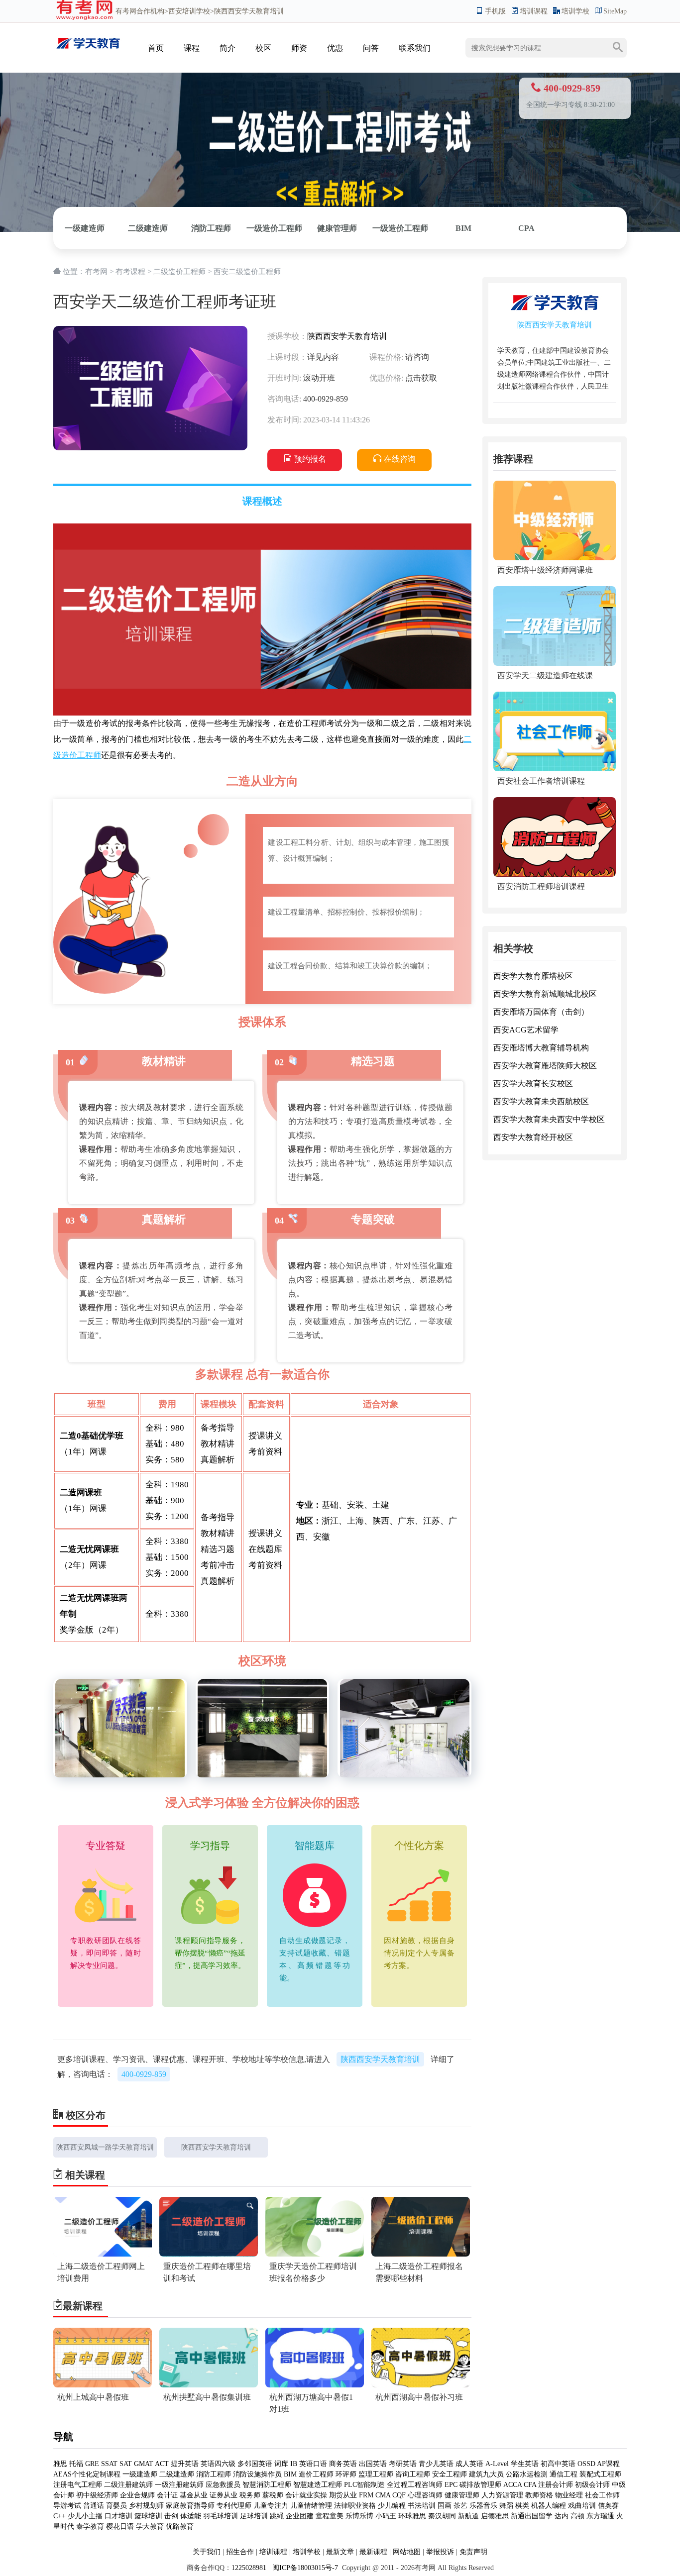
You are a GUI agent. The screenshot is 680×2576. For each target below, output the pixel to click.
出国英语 (373, 2464)
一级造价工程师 (274, 228)
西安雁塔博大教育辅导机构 (541, 1048)
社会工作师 (602, 2495)
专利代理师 (234, 2506)
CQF (399, 2495)
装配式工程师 (600, 2474)
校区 (263, 48)
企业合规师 (137, 2495)
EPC (451, 2485)
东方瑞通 (600, 2516)
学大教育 (150, 2526)
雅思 (60, 2464)
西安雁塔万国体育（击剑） (541, 1012)
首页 (156, 48)
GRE (92, 2464)
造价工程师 (316, 2474)
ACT (162, 2464)
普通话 (94, 2506)
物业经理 (569, 2495)
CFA (530, 2485)
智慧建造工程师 (318, 2485)
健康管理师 (337, 228)
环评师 (346, 2474)
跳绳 (277, 2516)
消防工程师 (211, 228)
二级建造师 (148, 228)
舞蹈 (506, 2506)
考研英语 (403, 2464)
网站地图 (407, 2552)
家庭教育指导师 (190, 2506)
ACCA (512, 2485)
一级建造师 (85, 228)
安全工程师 (450, 2474)
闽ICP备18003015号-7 (304, 2568)
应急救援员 (223, 2485)
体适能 (191, 2516)
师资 (299, 48)
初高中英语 (558, 2464)
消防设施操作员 (257, 2474)
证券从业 (224, 2495)
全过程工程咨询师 (415, 2485)
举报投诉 (440, 2552)
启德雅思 (495, 2516)
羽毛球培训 (221, 2516)
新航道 (468, 2516)
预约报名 (310, 459)
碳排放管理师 (480, 2485)
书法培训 (422, 2506)
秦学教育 (90, 2526)
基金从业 (194, 2495)
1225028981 (249, 2568)
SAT (126, 2464)
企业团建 (300, 2516)
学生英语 (525, 2464)
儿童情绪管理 (311, 2506)
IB (294, 2464)
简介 (227, 48)
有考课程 (130, 272)
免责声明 (473, 2552)
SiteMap (615, 11)
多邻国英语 (255, 2464)
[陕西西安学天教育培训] (88, 38)
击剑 (171, 2516)
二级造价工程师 (179, 272)
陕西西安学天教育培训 (347, 336)
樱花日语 (120, 2526)
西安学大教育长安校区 (533, 1083)
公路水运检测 (527, 2474)
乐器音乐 (483, 2506)
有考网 (126, 11)
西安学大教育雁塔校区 (533, 976)
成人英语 (469, 2464)
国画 (445, 2506)
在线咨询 (400, 459)
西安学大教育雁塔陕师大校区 (545, 1066)
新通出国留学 (532, 2516)
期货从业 (343, 2495)
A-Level (497, 2464)
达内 (562, 2516)
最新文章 (340, 2552)
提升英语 (185, 2464)
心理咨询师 (425, 2495)
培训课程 (534, 11)
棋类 (522, 2506)
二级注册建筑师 (128, 2485)
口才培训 (118, 2516)
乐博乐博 (359, 2516)
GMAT (144, 2464)
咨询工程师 (413, 2474)
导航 (63, 2437)
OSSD (586, 2464)
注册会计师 (556, 2485)
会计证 (167, 2495)
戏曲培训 (582, 2506)
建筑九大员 (486, 2474)
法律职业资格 (355, 2506)
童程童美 (330, 2516)
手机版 (495, 11)
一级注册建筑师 (179, 2485)
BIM (463, 228)
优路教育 (180, 2526)
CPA (526, 228)
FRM (366, 2495)
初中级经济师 (97, 2495)
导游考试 (67, 2506)
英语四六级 (218, 2464)
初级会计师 (592, 2485)
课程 (192, 48)
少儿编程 (392, 2506)
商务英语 (343, 2464)
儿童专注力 (271, 2506)
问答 (371, 48)
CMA (383, 2495)
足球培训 (254, 2516)
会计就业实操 (306, 2495)
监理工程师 (376, 2474)
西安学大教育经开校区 (533, 1137)
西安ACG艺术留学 (526, 1030)
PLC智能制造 (364, 2485)
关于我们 (207, 2552)
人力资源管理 (502, 2495)
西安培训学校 (189, 11)
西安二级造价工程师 (247, 272)
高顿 (577, 2516)
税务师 (250, 2495)
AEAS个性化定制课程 (88, 2474)
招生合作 (240, 2552)
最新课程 (373, 2552)
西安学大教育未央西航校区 (541, 1101)
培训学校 (575, 11)
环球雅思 (412, 2516)
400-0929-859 (144, 2074)
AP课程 (608, 2464)
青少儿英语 (436, 2464)
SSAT (109, 2464)
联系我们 (415, 48)
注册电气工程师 (78, 2485)
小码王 (386, 2516)
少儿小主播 (85, 2516)
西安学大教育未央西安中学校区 (549, 1119)
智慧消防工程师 (268, 2485)
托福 (76, 2464)
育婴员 (116, 2506)
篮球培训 (148, 2516)
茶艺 (460, 2506)
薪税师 (273, 2495)
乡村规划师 (146, 2506)
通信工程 (564, 2474)
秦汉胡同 (442, 2516)
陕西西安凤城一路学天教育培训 (105, 2147)
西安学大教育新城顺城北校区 (545, 994)
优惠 (335, 48)
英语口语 (313, 2464)
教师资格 (539, 2495)
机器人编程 (549, 2506)
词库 (281, 2464)
